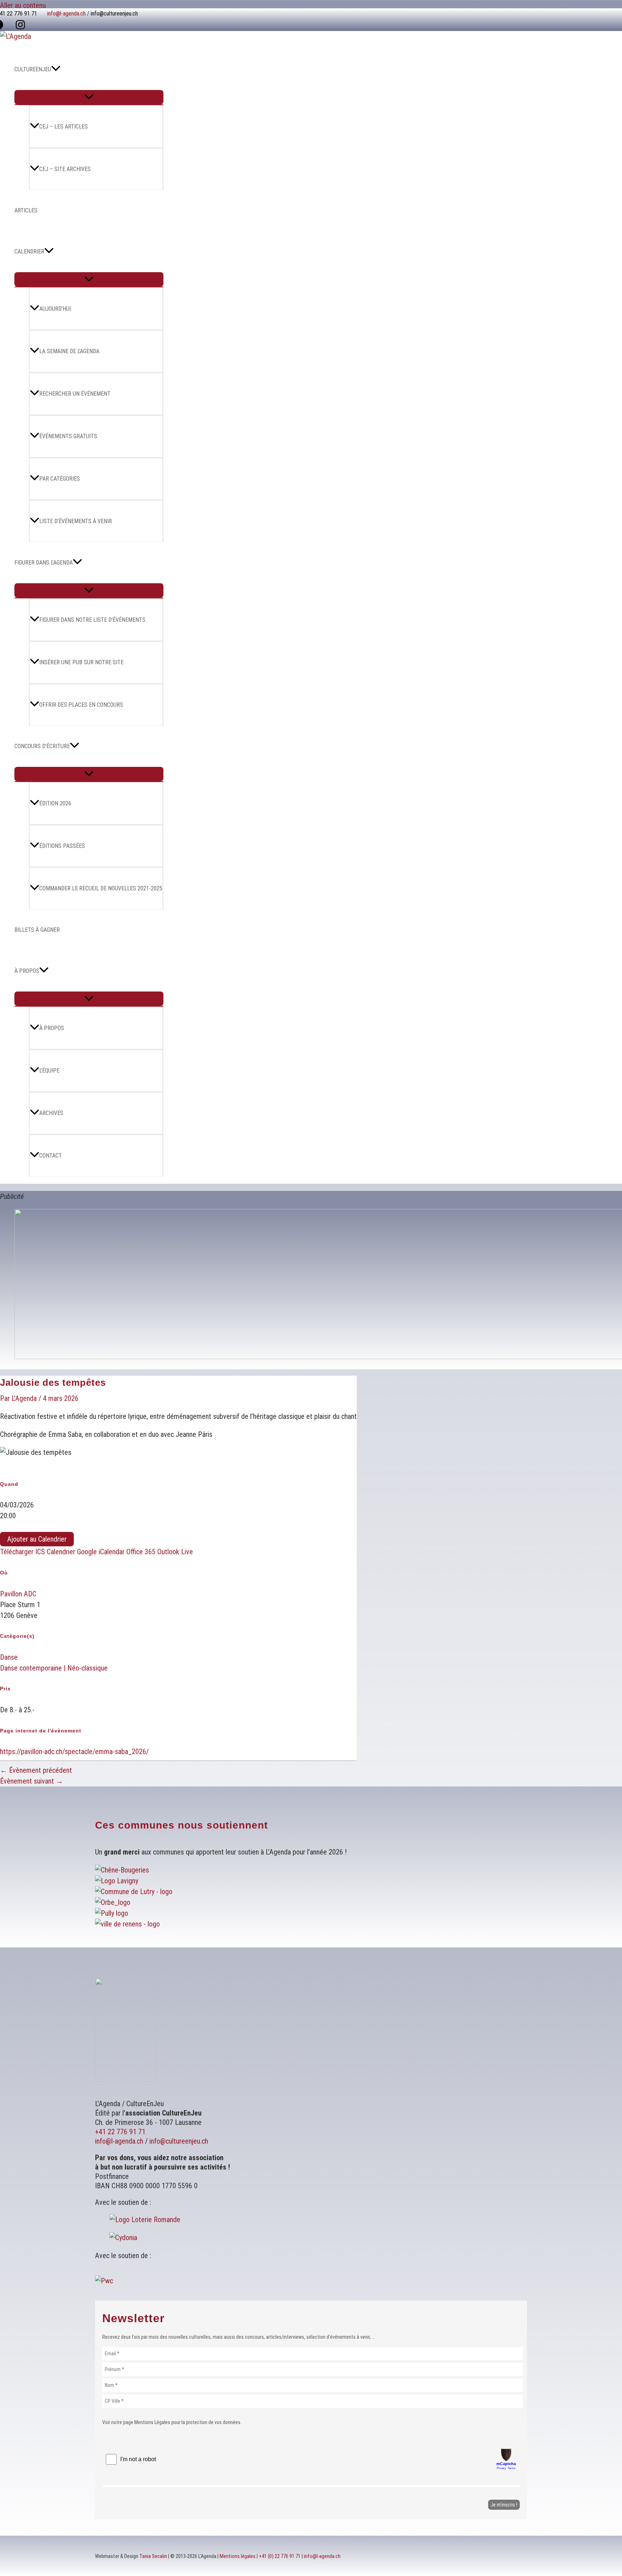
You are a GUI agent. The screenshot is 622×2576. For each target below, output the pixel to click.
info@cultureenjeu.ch (114, 14)
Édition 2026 (55, 803)
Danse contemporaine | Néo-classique (54, 1668)
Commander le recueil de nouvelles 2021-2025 (101, 888)
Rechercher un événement (75, 394)
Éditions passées (62, 846)
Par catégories (60, 479)
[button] (56, 69)
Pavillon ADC (18, 1594)
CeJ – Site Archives (65, 169)
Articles (26, 210)
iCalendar (112, 1552)
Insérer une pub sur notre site (81, 662)
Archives (51, 1113)
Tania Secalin (153, 2556)
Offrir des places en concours (81, 705)
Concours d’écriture (42, 746)
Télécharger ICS (22, 1552)
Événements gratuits (68, 436)
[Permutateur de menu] (89, 97)
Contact (51, 1156)
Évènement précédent (36, 1770)
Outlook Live (175, 1552)
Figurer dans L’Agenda (44, 563)
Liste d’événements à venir (76, 521)
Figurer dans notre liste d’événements (92, 620)
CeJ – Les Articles (64, 127)
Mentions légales (238, 2556)
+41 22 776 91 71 (120, 2132)
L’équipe (49, 1071)
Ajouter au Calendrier (37, 1539)
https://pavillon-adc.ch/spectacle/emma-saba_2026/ (74, 1752)
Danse (9, 1657)
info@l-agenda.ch (66, 14)
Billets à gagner (37, 930)
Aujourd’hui (55, 309)
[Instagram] (20, 27)
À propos (52, 1028)
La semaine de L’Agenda (69, 351)
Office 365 (141, 1552)
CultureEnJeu (33, 69)
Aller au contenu (23, 5)
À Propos (27, 971)
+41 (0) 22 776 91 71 (280, 2556)
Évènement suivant (31, 1781)
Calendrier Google (72, 1552)
